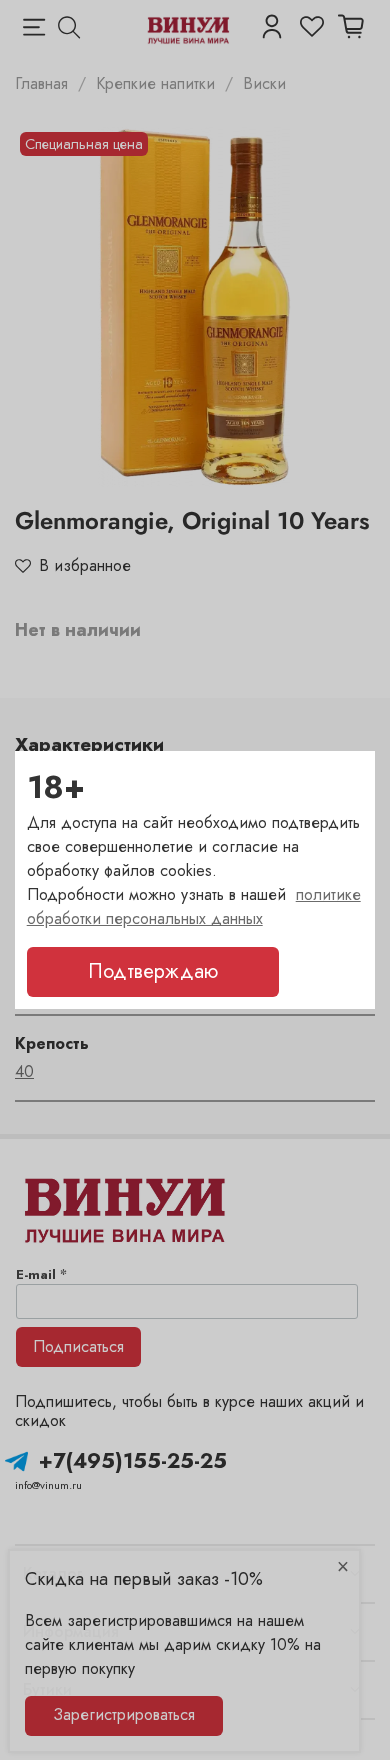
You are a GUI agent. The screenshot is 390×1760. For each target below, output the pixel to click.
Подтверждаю (153, 971)
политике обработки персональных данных (194, 906)
